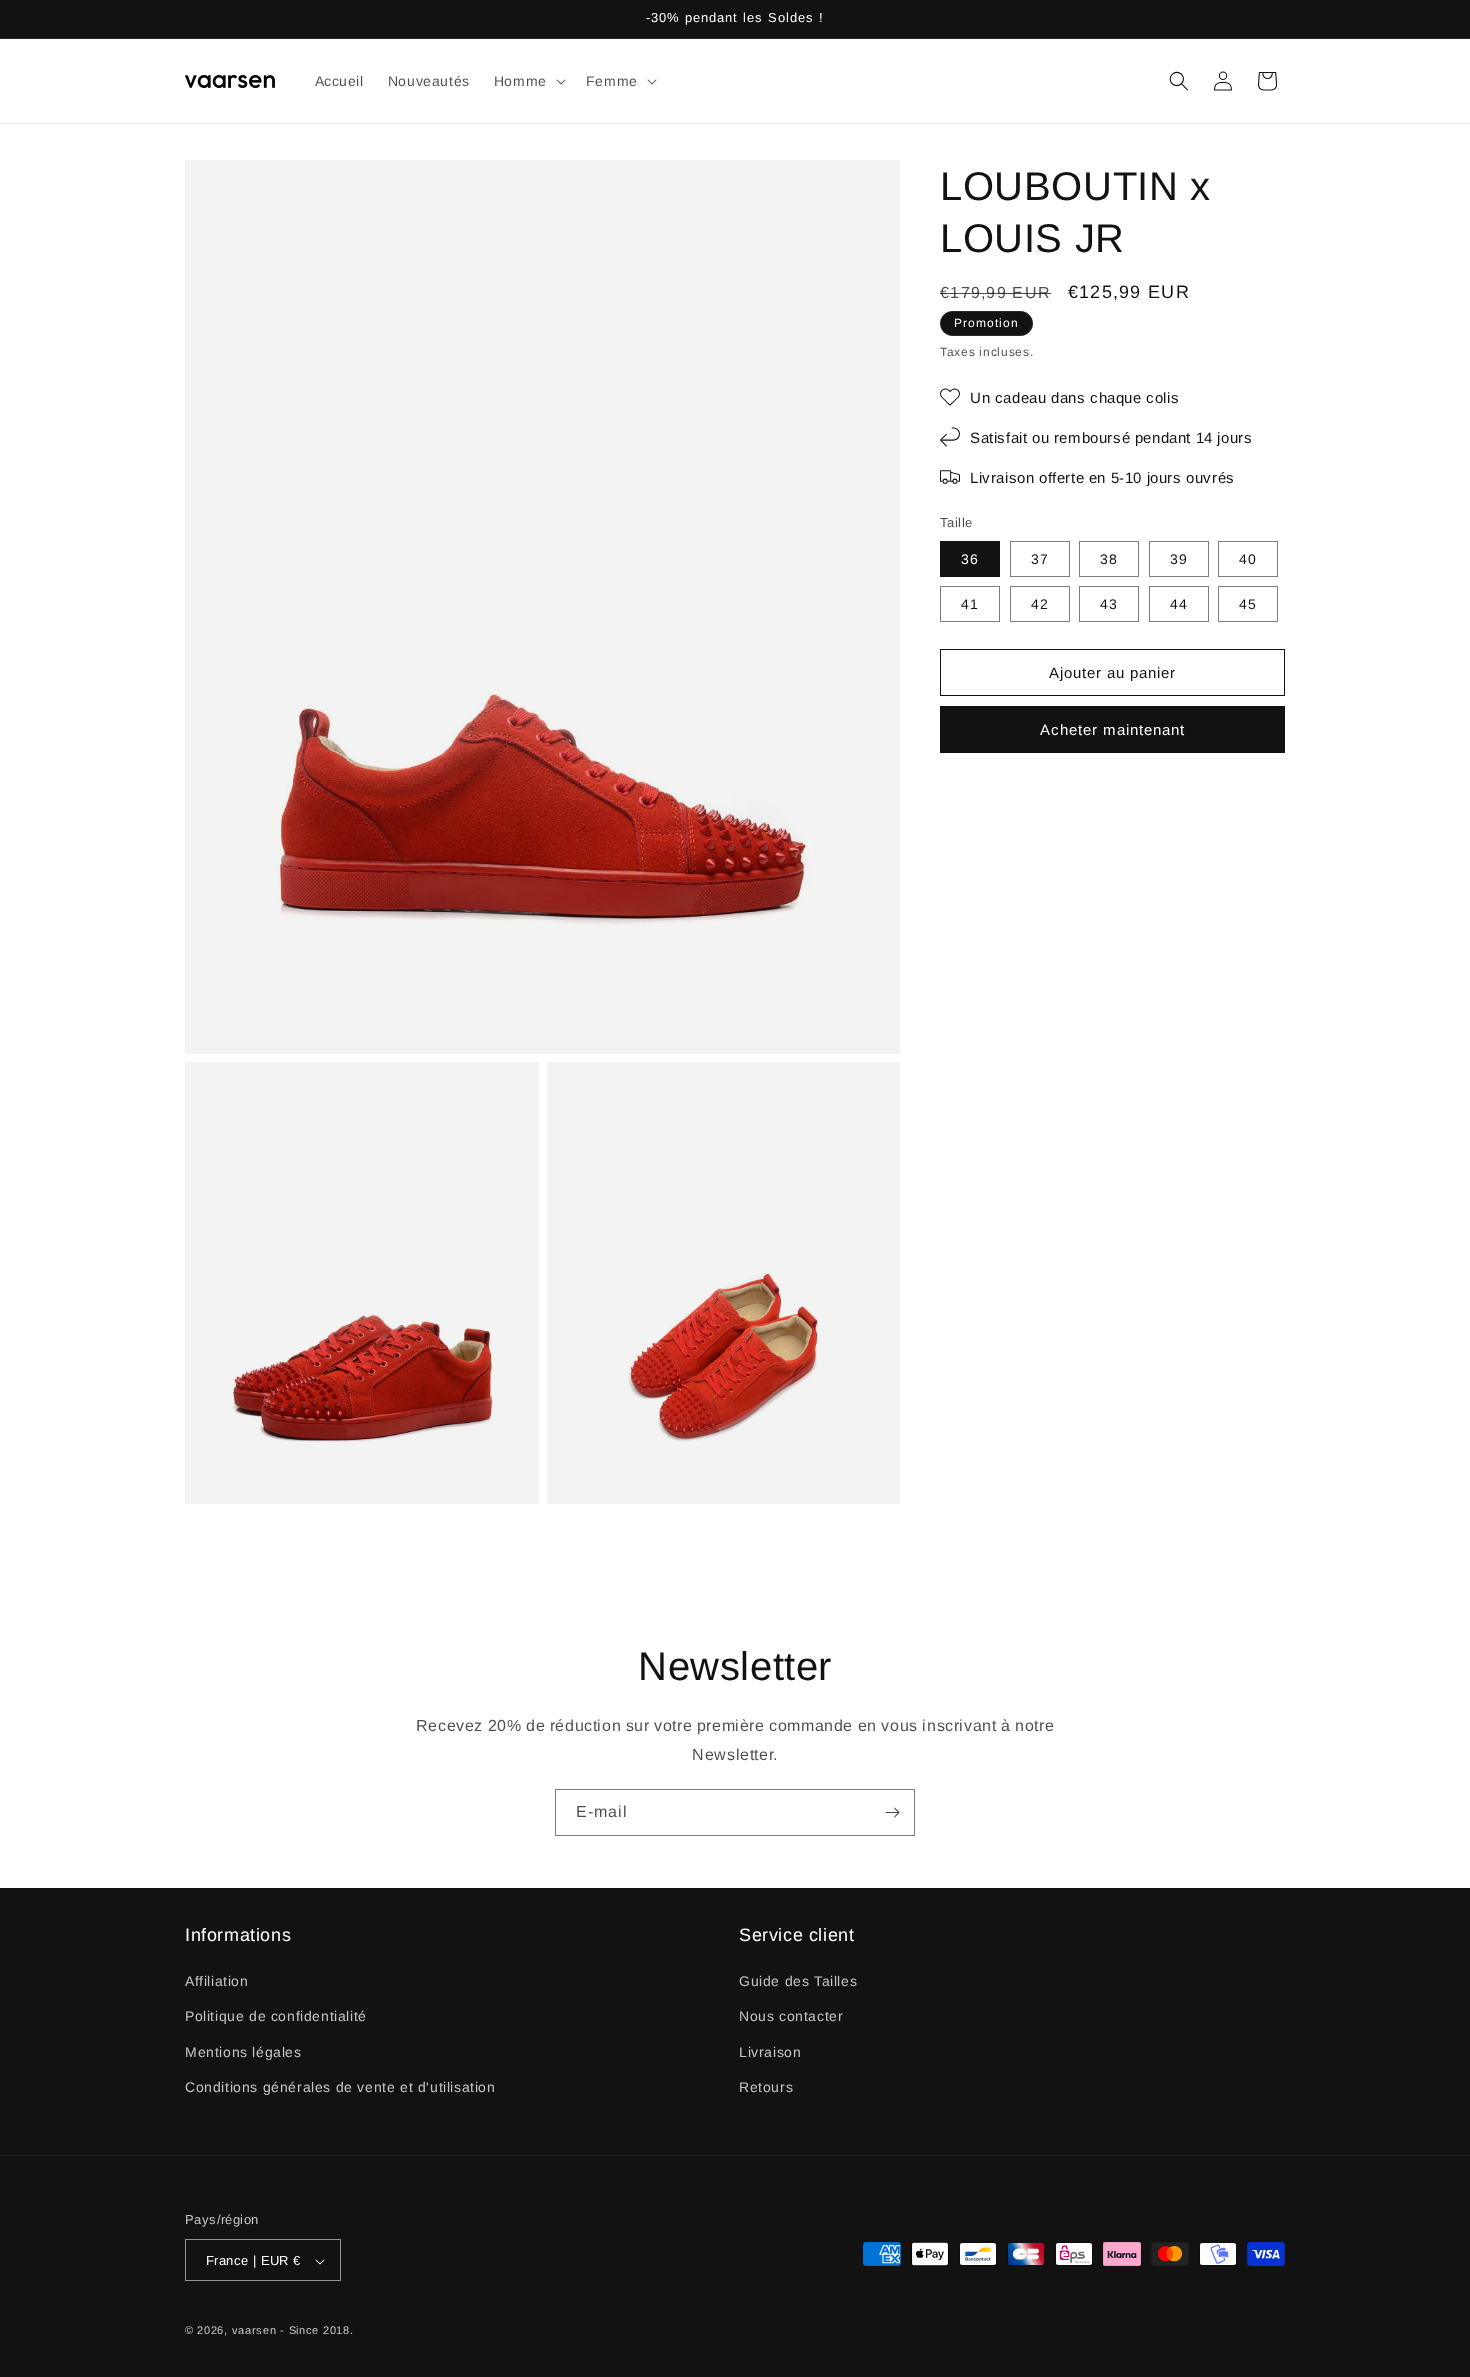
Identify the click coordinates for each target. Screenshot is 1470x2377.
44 (1179, 604)
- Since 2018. (316, 2331)
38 (1109, 559)
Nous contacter (791, 2017)
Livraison (770, 2052)
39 (1179, 559)
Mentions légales (243, 2052)
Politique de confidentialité (276, 2017)
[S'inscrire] (892, 1812)
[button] (528, 81)
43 (1109, 604)
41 (970, 604)
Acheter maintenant (1112, 729)
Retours (766, 2087)
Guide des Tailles (798, 1982)
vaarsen (254, 2331)
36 (970, 559)
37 (1040, 559)
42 (1040, 604)
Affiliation (217, 1982)
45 (1248, 604)
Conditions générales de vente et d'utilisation (340, 2087)
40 (1248, 559)
